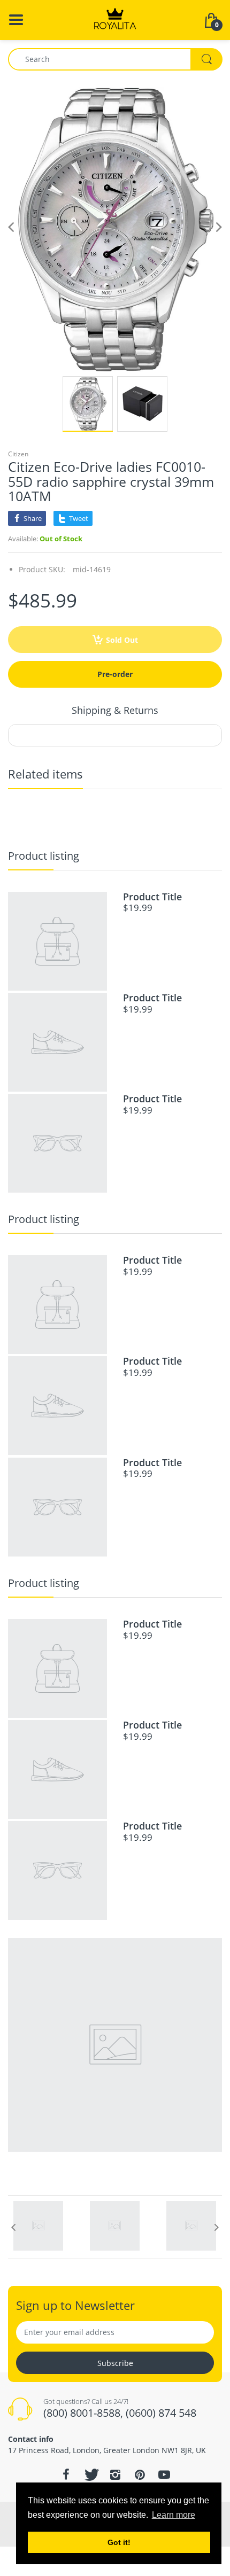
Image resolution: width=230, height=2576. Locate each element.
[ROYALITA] (115, 19)
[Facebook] (66, 2474)
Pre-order (115, 674)
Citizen (18, 454)
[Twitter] (90, 2474)
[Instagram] (115, 2474)
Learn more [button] (174, 2515)
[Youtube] (164, 2474)
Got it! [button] (119, 2542)
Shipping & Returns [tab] (115, 710)
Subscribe (115, 2363)
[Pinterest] (140, 2474)
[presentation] (13, 2227)
